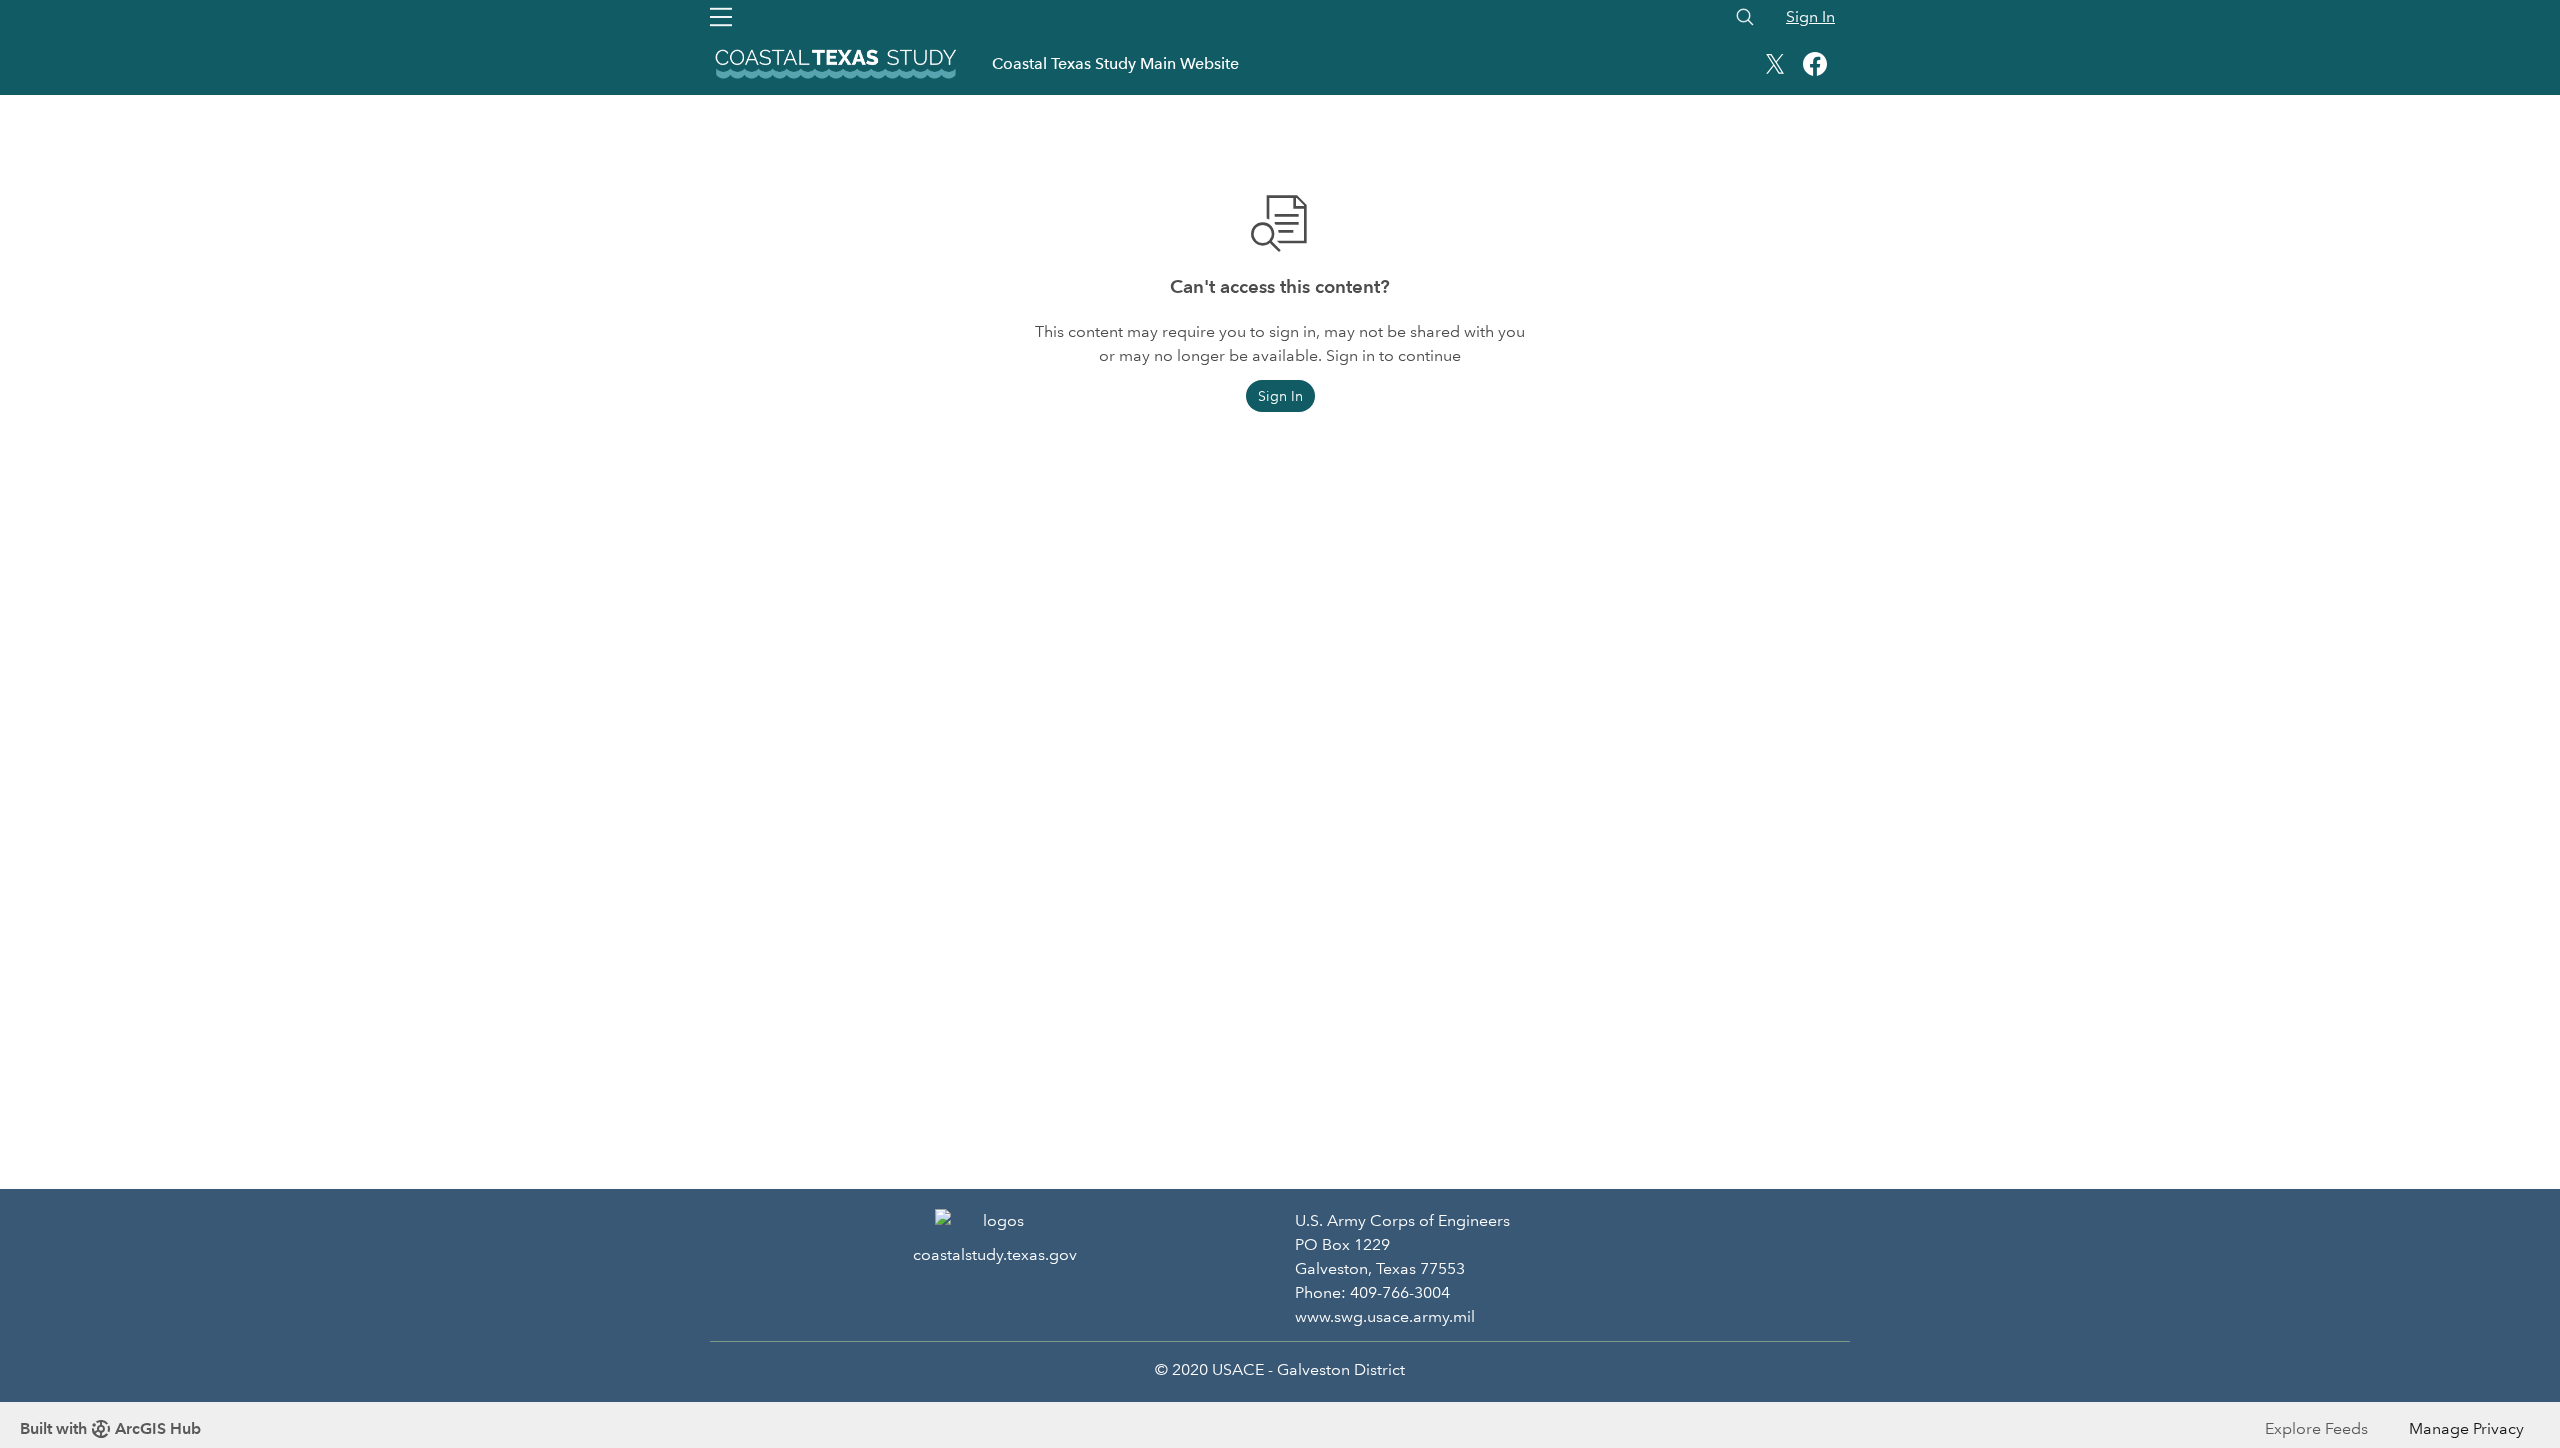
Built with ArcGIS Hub (110, 1428)
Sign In (1810, 16)
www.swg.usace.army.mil (1385, 1316)
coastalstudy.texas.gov (995, 1254)
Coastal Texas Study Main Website (1115, 63)
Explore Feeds (2316, 1428)
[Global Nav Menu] (721, 17)
